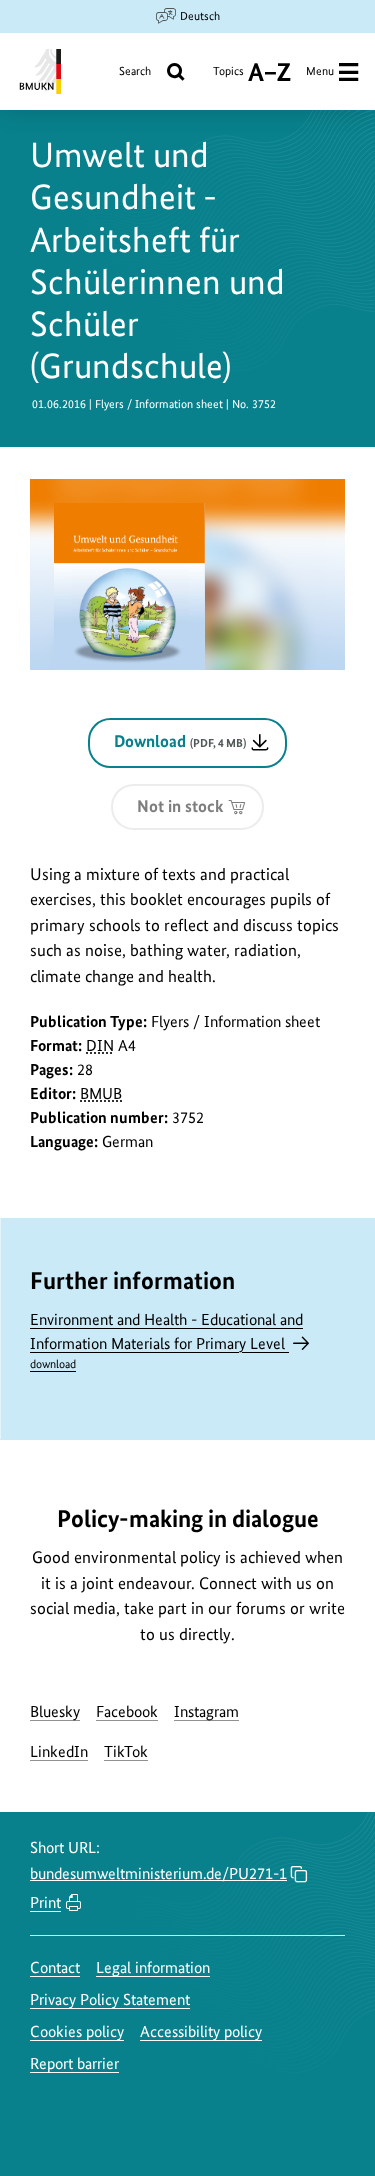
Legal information (153, 1967)
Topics (228, 78)
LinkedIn (59, 1751)
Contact (55, 1967)
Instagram (206, 1711)
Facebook (127, 1711)
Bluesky (55, 1711)
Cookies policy (77, 2031)
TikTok (126, 1751)
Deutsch (200, 16)
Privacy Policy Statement (110, 1999)
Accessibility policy (201, 2031)
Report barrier (74, 2063)
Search (135, 71)
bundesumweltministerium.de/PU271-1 (158, 1873)
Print (45, 1902)
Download (180, 741)
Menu (320, 71)
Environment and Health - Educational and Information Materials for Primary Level (166, 1340)
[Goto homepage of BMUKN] (38, 71)
